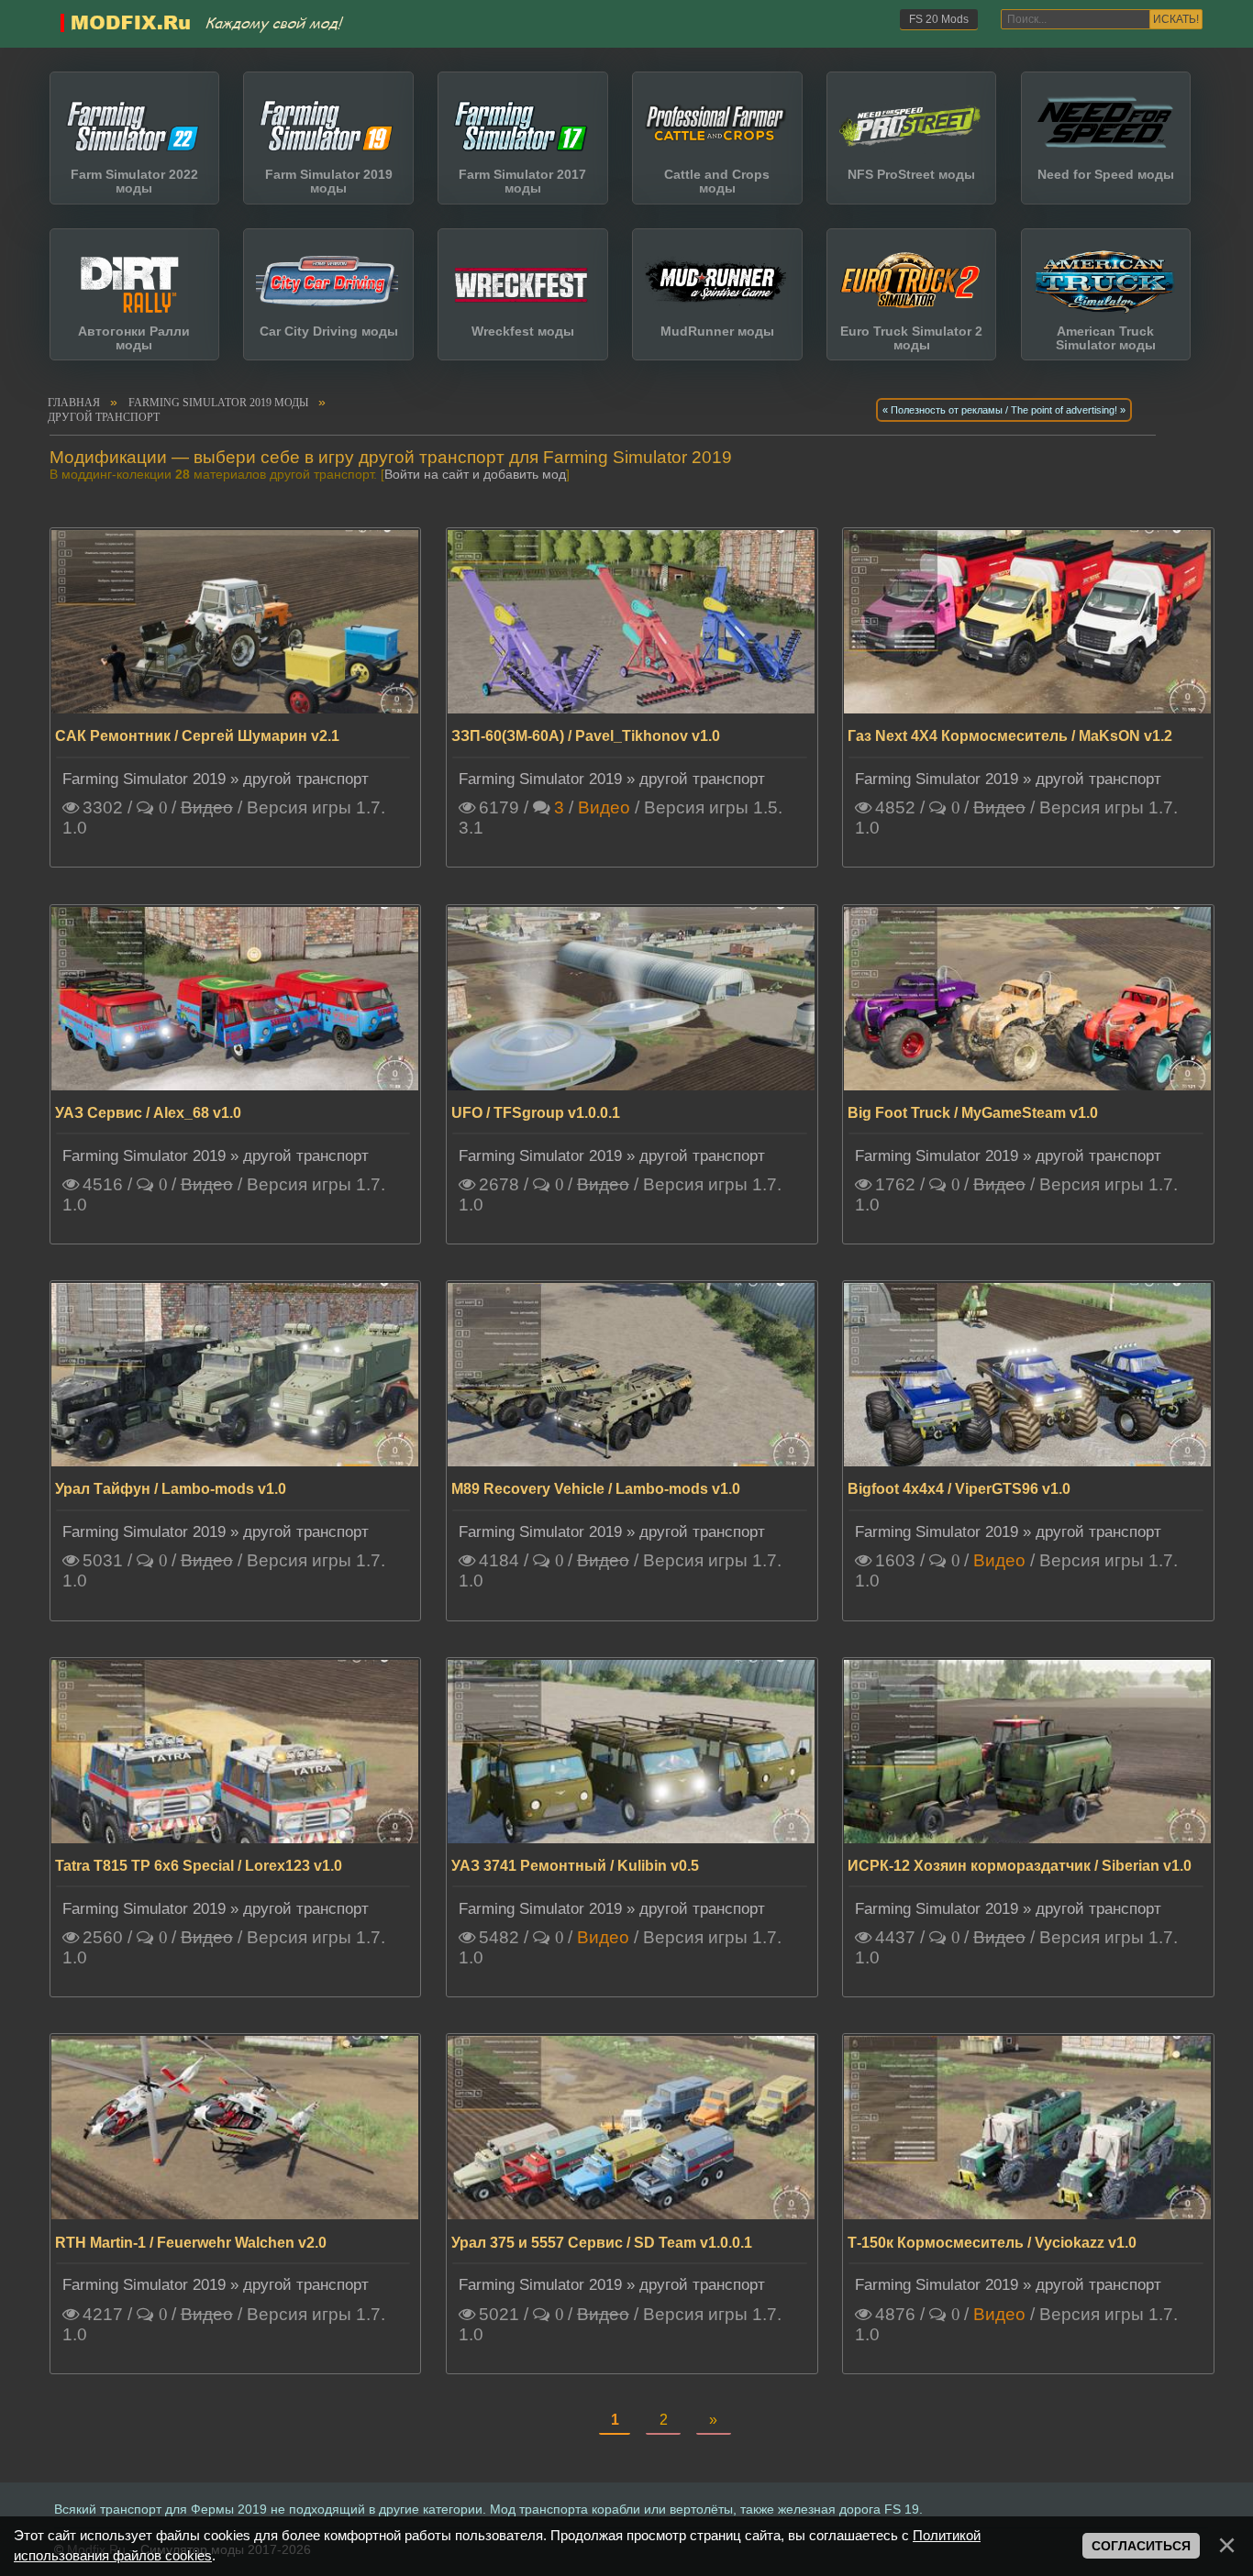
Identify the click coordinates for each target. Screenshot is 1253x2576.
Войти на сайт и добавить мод (475, 475)
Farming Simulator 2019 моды (218, 403)
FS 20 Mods (939, 19)
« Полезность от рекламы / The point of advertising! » (1004, 410)
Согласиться (1141, 2546)
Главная (74, 403)
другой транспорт (104, 417)
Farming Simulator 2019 (144, 779)
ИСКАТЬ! (1176, 19)
